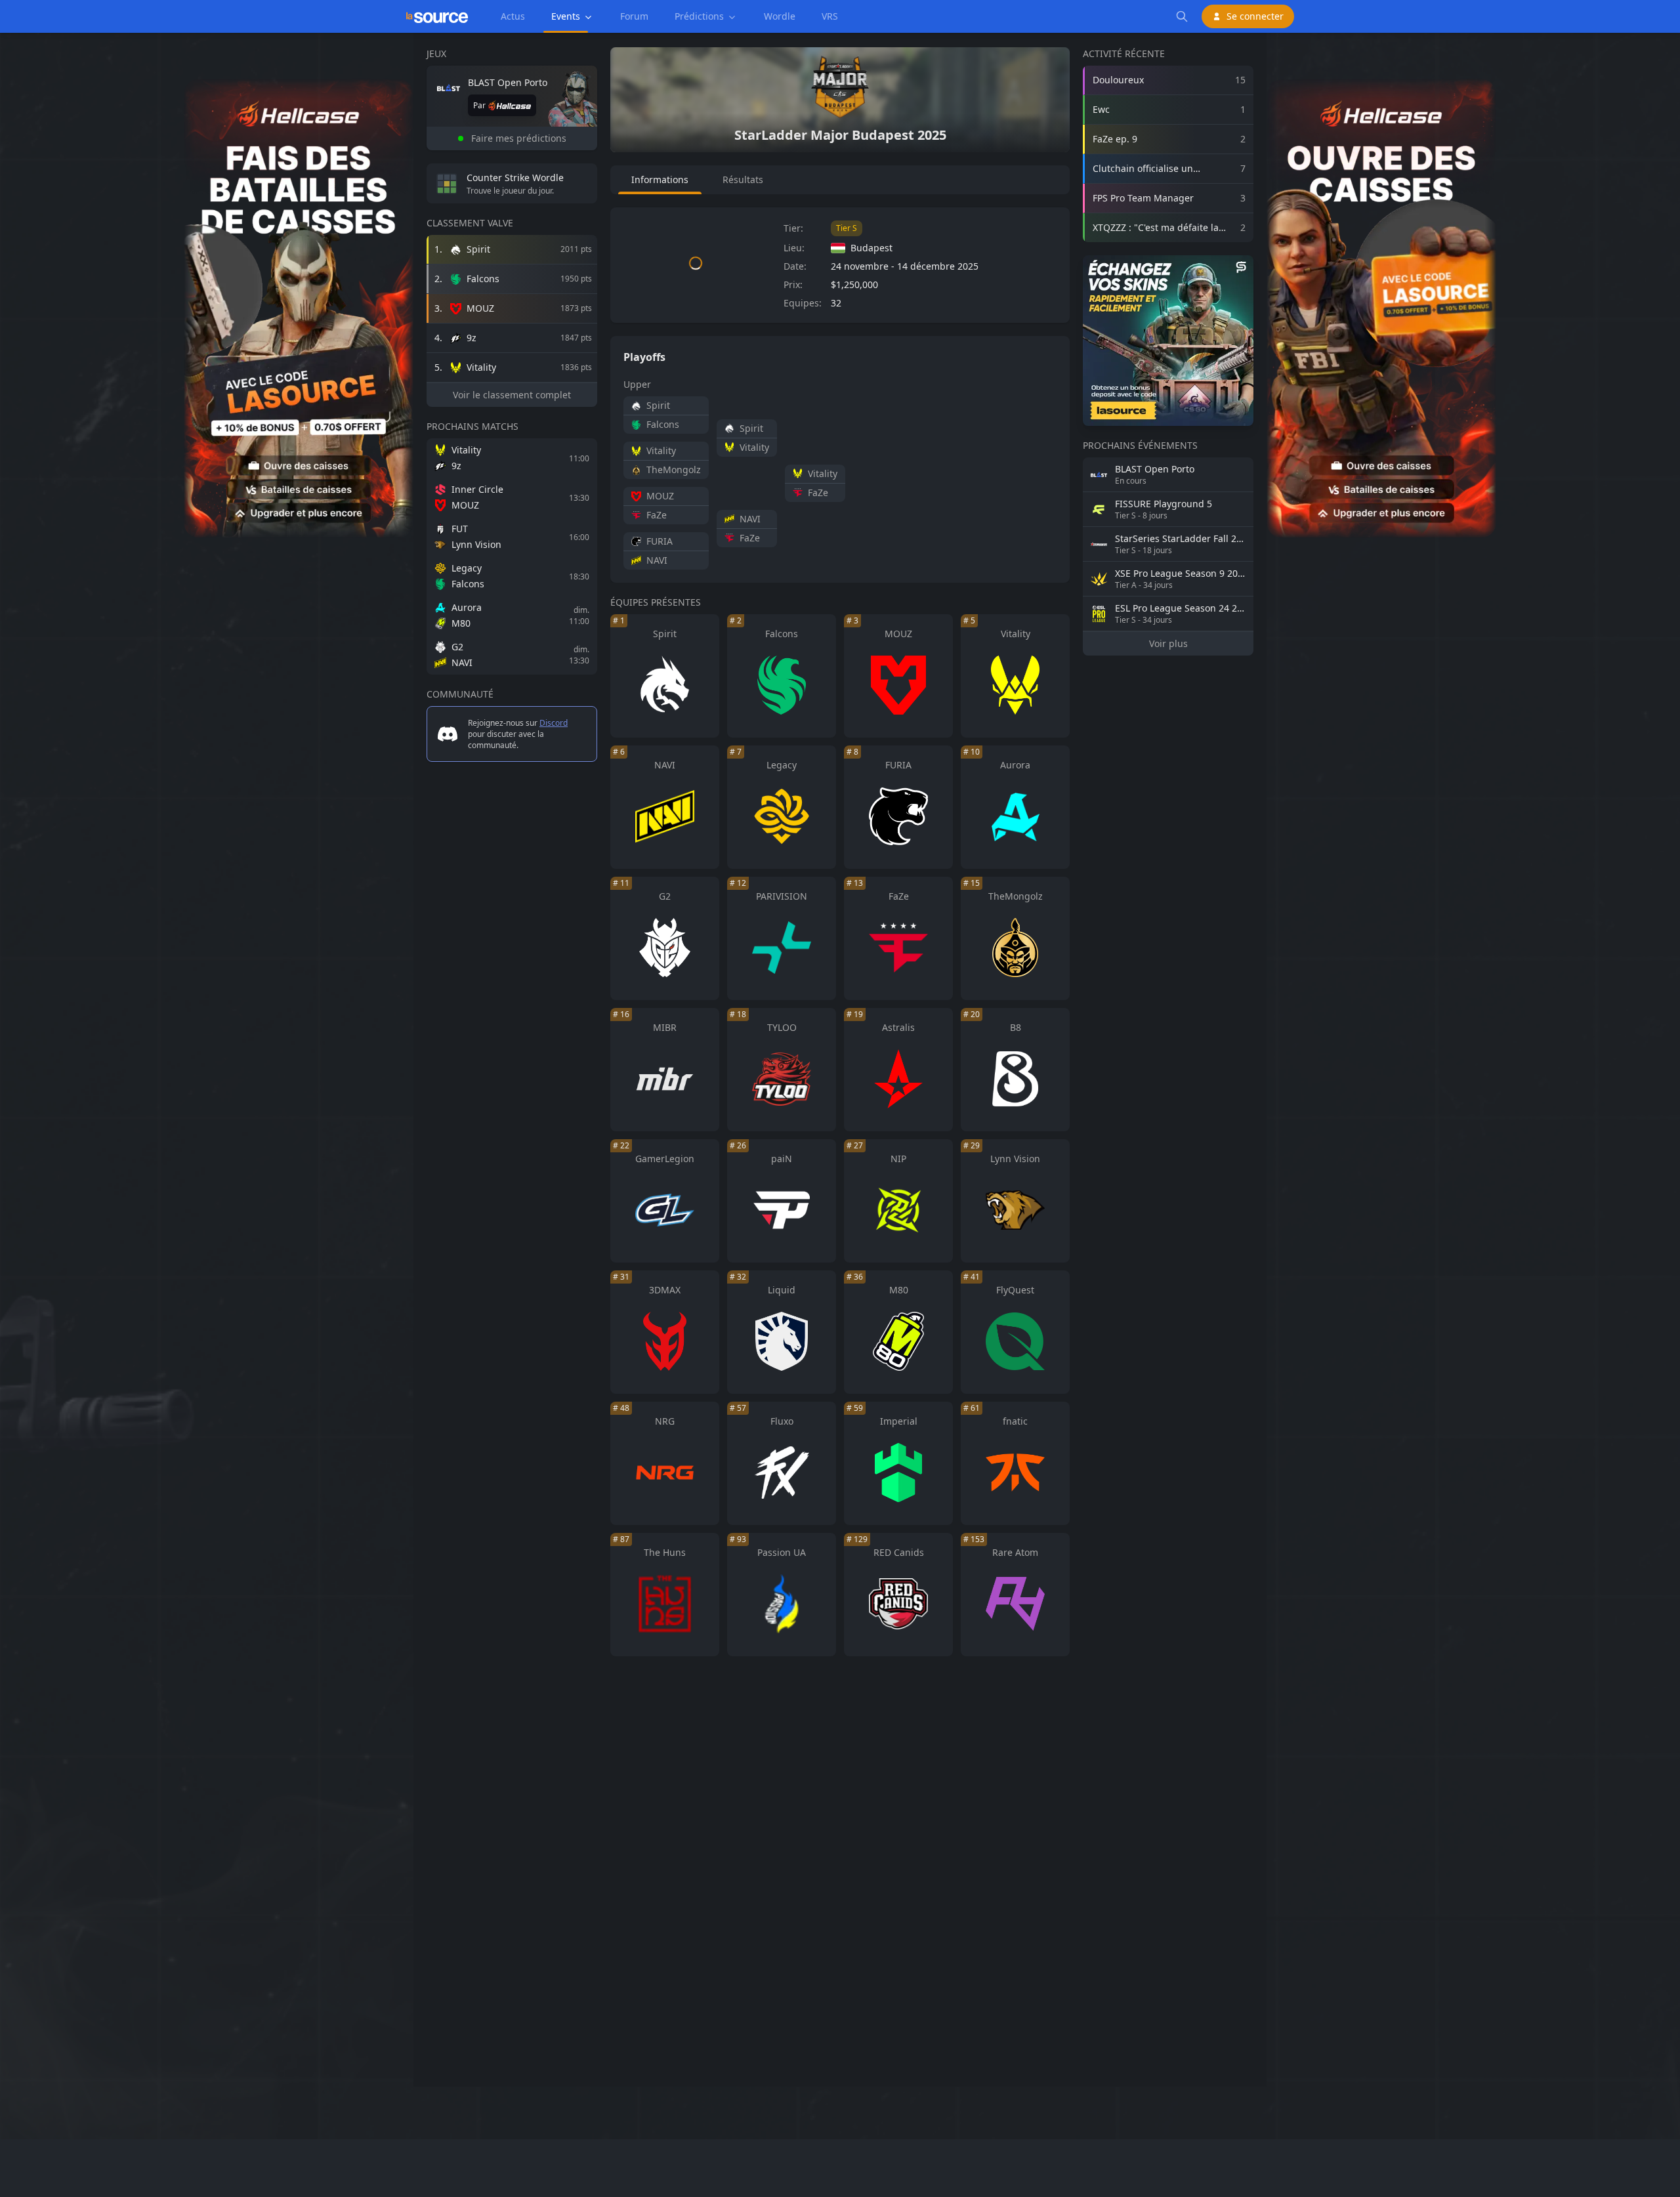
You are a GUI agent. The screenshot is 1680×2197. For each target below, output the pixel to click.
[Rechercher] (1182, 16)
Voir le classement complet (512, 395)
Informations (660, 179)
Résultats (743, 179)
